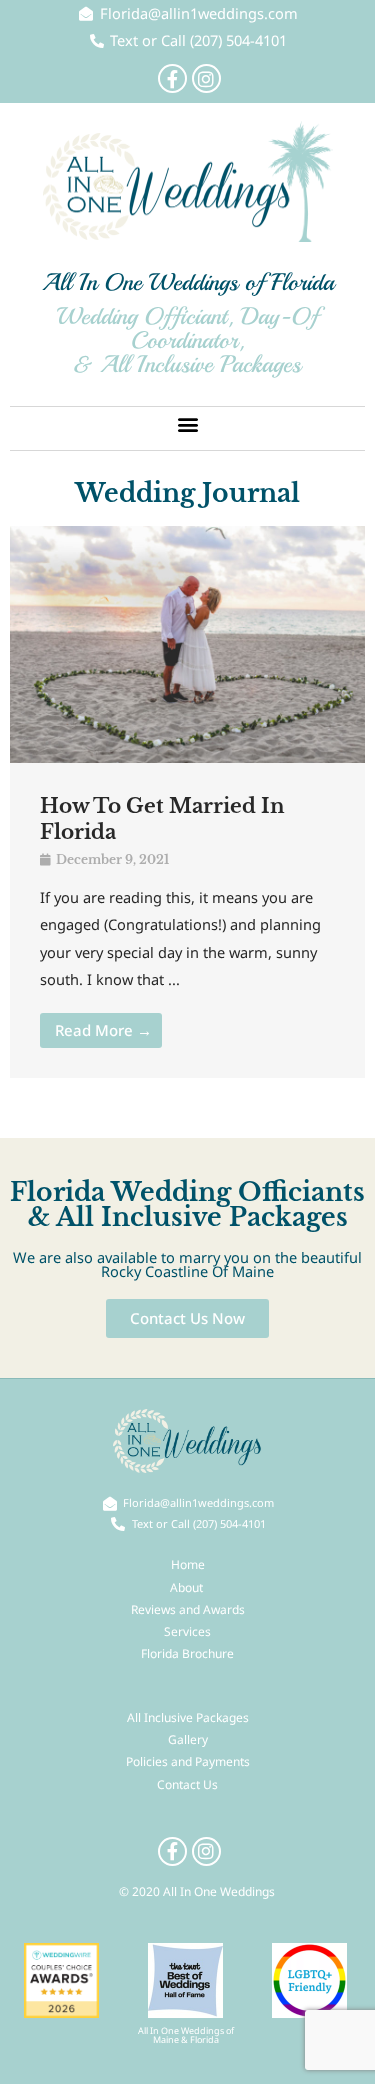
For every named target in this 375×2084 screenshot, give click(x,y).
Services (187, 1631)
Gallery (188, 1739)
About (188, 1587)
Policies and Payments (188, 1761)
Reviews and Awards (188, 1609)
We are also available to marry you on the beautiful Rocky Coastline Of (187, 1264)
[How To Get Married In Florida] (187, 643)
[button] (187, 423)
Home (188, 1564)
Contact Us (187, 1784)
